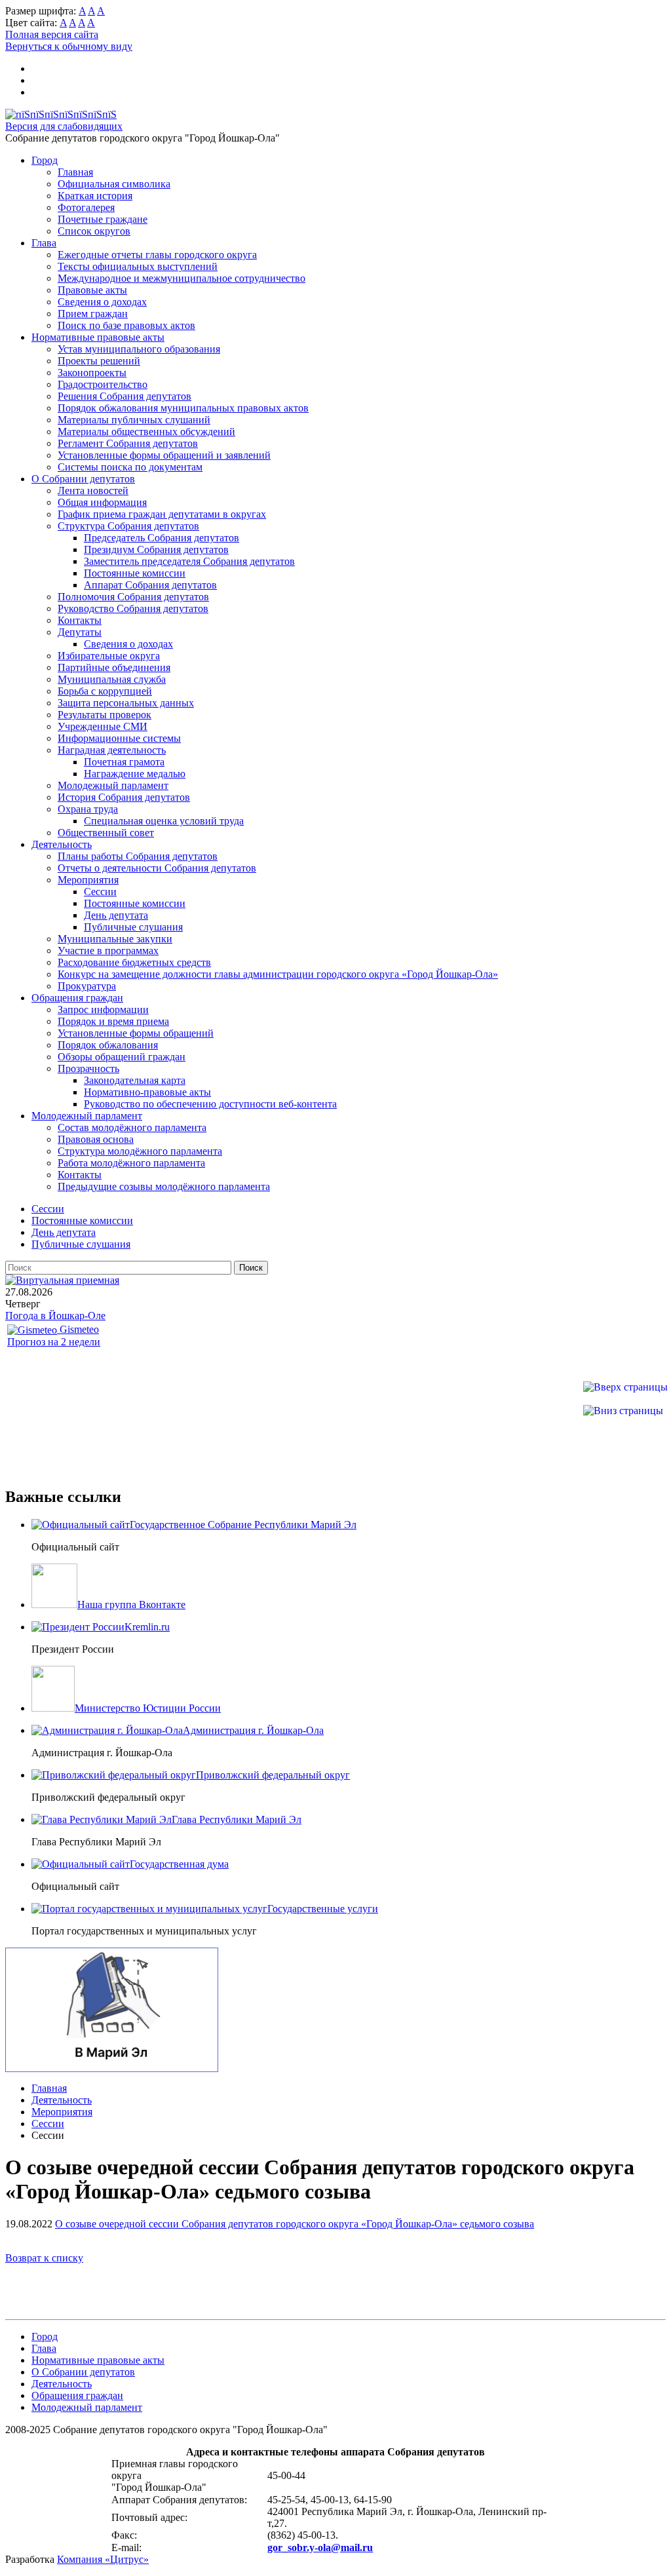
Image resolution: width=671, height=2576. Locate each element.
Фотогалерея (86, 207)
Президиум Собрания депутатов (156, 549)
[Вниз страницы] (623, 1411)
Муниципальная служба (112, 679)
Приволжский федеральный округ (273, 1775)
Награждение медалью (135, 774)
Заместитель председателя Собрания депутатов (189, 561)
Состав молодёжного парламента (132, 1127)
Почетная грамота (124, 762)
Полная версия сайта (52, 34)
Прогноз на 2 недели (54, 1342)
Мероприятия (88, 880)
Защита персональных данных (126, 703)
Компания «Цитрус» (103, 2559)
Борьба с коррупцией (105, 691)
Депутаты (80, 632)
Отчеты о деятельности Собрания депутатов (157, 868)
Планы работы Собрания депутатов (138, 856)
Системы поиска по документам (130, 467)
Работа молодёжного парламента (131, 1163)
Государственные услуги (323, 1909)
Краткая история (95, 196)
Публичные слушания (133, 927)
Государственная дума (179, 1864)
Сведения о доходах (102, 302)
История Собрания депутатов (124, 797)
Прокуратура (87, 986)
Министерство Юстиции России (148, 1708)
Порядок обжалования (108, 1045)
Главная (75, 172)
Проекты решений (99, 361)
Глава (44, 243)
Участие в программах (108, 951)
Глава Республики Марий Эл (237, 1819)
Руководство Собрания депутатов (133, 608)
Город (45, 160)
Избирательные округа (109, 656)
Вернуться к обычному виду (69, 46)
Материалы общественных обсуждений (146, 432)
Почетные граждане (103, 219)
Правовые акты (92, 290)
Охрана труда (88, 809)
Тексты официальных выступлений (138, 266)
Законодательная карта (135, 1080)
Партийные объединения (114, 667)
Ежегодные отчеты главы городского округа (157, 255)
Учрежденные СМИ (103, 726)
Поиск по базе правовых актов (126, 325)
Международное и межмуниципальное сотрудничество (182, 278)
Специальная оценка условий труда (164, 821)
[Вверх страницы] (625, 1387)
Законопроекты (92, 373)
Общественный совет (106, 833)
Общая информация (102, 502)
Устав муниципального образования (139, 349)
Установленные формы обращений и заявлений (164, 455)
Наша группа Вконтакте (131, 1605)
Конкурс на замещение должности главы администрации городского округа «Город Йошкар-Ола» (278, 974)
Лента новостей (93, 490)
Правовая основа (96, 1139)
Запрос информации (103, 1009)
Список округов (94, 231)
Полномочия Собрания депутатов (133, 597)
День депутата (116, 915)
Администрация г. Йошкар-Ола (253, 1730)
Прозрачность (88, 1068)
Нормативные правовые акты (98, 337)
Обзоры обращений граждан (122, 1057)
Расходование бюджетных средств (134, 962)
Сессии (100, 892)
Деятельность (62, 844)
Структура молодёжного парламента (140, 1151)
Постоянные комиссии (135, 573)
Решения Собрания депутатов (125, 396)
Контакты (80, 620)
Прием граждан (93, 314)
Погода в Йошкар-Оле (55, 1316)
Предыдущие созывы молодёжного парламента (164, 1186)
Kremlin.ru (147, 1627)
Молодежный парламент (113, 785)
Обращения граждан (77, 998)
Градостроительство (103, 384)
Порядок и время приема (113, 1021)
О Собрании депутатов (83, 479)
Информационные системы (119, 738)
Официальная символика (114, 184)
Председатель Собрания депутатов (162, 538)
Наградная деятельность (112, 750)
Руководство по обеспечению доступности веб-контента (210, 1104)
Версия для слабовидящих (64, 126)
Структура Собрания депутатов (128, 526)
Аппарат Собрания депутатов (150, 585)
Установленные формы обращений (136, 1033)
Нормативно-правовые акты (147, 1092)
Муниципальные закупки (115, 939)
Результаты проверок (105, 715)
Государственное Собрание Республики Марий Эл (243, 1525)
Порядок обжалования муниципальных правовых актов (183, 408)
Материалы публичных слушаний (134, 420)
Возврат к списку (44, 2258)
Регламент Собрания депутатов (128, 443)
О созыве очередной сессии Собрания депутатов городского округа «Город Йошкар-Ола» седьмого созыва (295, 2224)
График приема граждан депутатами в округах (162, 514)
